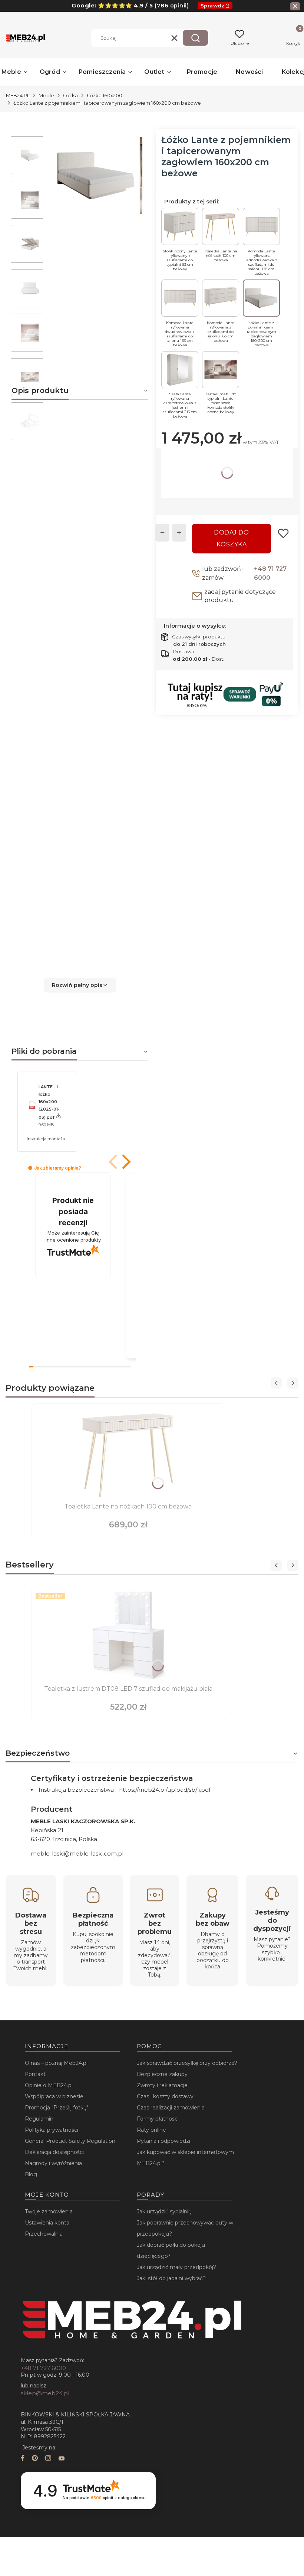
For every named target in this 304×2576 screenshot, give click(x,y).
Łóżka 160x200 (105, 95)
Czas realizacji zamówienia (171, 2108)
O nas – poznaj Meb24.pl (56, 2063)
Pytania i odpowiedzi (163, 2141)
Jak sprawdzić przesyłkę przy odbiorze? (187, 2063)
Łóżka (70, 95)
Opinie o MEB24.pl (49, 2085)
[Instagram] (48, 2459)
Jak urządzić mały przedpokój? (176, 2267)
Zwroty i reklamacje (162, 2085)
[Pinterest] (35, 2459)
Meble (46, 95)
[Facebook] (23, 2459)
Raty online (151, 2130)
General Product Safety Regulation (70, 2141)
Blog (31, 2174)
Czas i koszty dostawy (165, 2096)
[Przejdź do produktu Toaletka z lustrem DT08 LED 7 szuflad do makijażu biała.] (128, 1636)
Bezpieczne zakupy (162, 2074)
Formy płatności (158, 2119)
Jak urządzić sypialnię (164, 2211)
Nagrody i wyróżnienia (53, 2163)
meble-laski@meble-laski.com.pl (77, 1853)
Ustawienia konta (47, 2223)
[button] (195, 38)
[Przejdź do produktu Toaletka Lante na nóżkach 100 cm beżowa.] (128, 1454)
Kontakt (35, 2074)
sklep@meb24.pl (45, 2393)
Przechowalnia (44, 2234)
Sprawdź (213, 6)
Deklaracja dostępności (54, 2152)
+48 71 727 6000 (270, 573)
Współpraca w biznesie (54, 2096)
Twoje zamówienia (49, 2211)
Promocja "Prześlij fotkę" (57, 2108)
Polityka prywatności (52, 2130)
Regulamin (39, 2119)
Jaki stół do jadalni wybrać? (171, 2278)
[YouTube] (62, 2459)
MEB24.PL (18, 95)
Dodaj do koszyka (231, 538)
